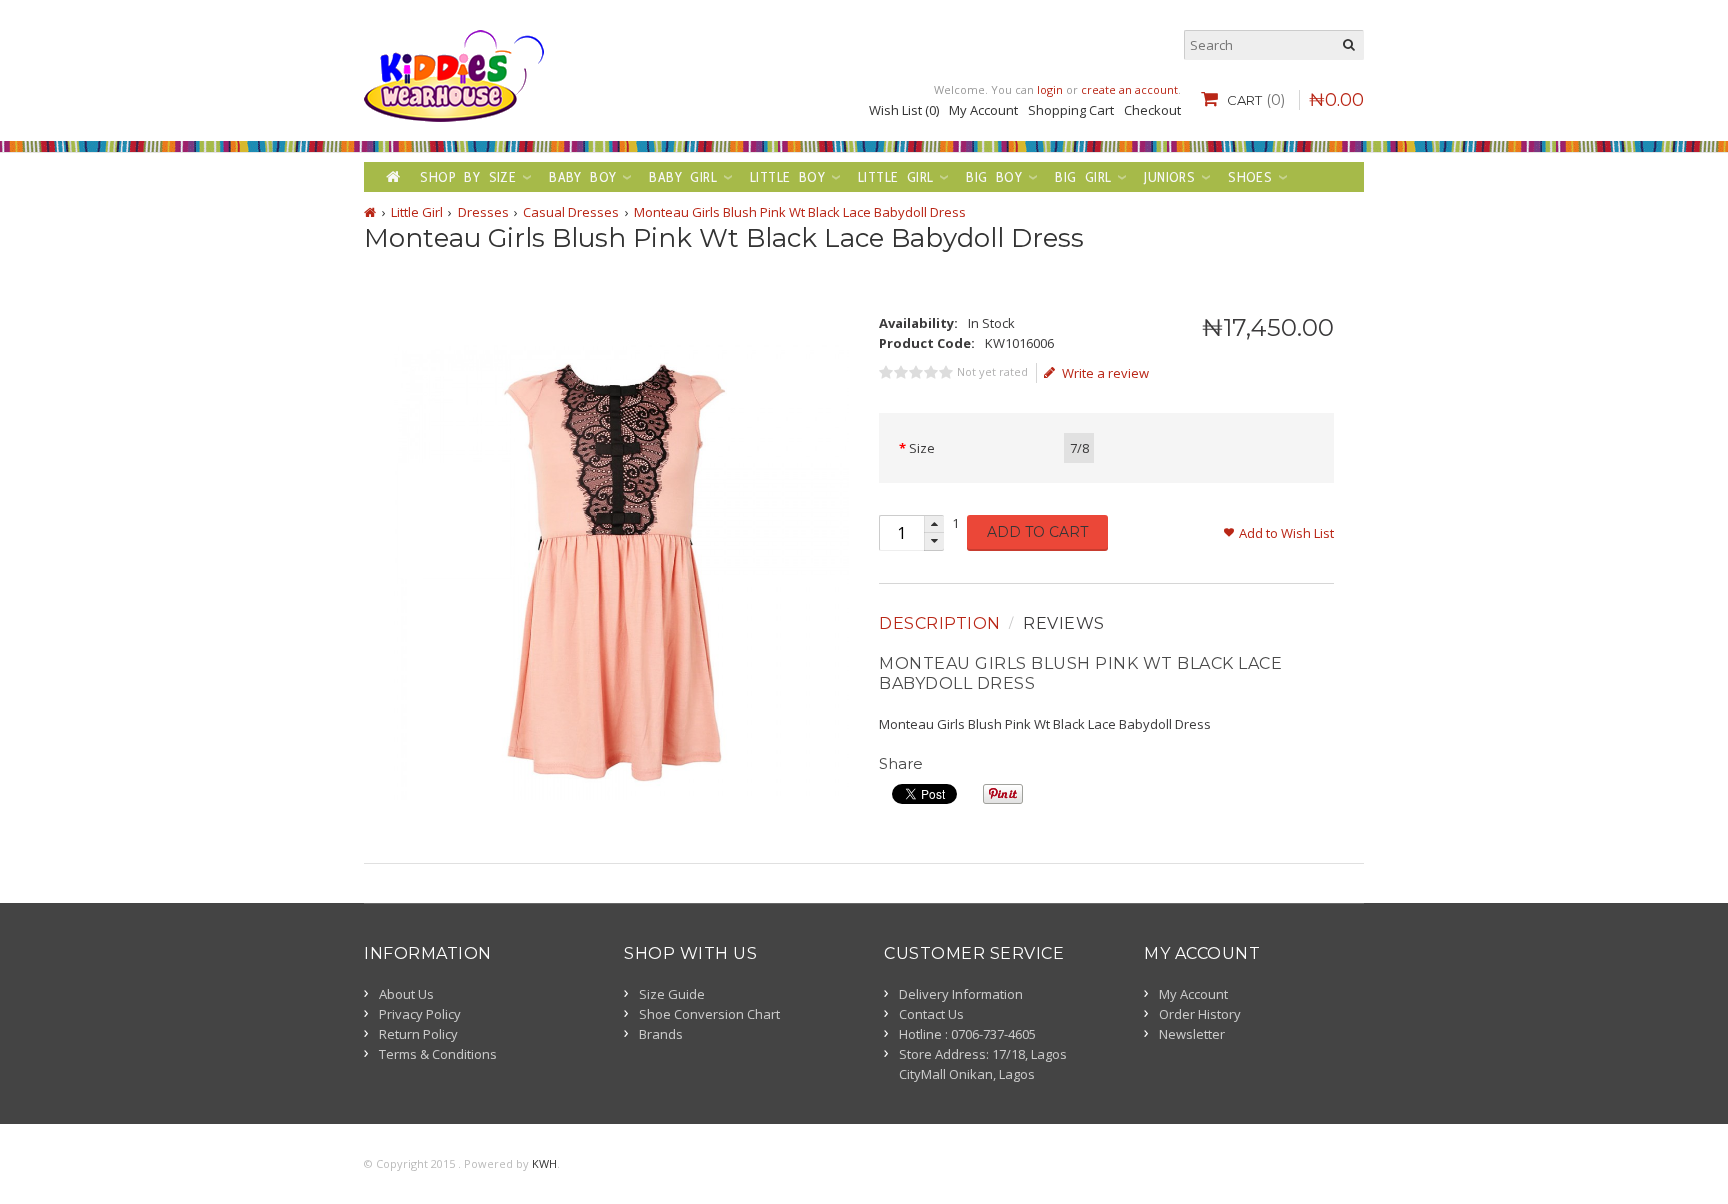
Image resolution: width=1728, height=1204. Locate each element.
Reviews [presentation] (1064, 623)
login (1050, 89)
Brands (661, 1034)
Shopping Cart (1071, 110)
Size (922, 448)
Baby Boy (582, 177)
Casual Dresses (571, 212)
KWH (544, 1163)
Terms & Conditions (438, 1054)
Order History (1200, 1014)
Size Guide (672, 994)
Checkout (1152, 110)
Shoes (1250, 177)
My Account (983, 110)
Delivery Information (961, 994)
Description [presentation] (940, 623)
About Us (406, 994)
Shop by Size (468, 177)
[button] (934, 524)
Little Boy (787, 177)
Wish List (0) (904, 110)
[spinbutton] (901, 533)
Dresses (483, 212)
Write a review (1105, 373)
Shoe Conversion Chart (709, 1014)
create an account (1129, 89)
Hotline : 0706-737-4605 (967, 1034)
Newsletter (1192, 1034)
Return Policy (418, 1034)
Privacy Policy (420, 1014)
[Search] (1349, 45)
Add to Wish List (1286, 533)
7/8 (1079, 448)
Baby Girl (683, 177)
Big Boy (994, 177)
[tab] (942, 624)
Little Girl (895, 177)
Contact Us (931, 1014)
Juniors (1169, 177)
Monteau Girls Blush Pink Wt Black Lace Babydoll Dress (800, 212)
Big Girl (1083, 177)
